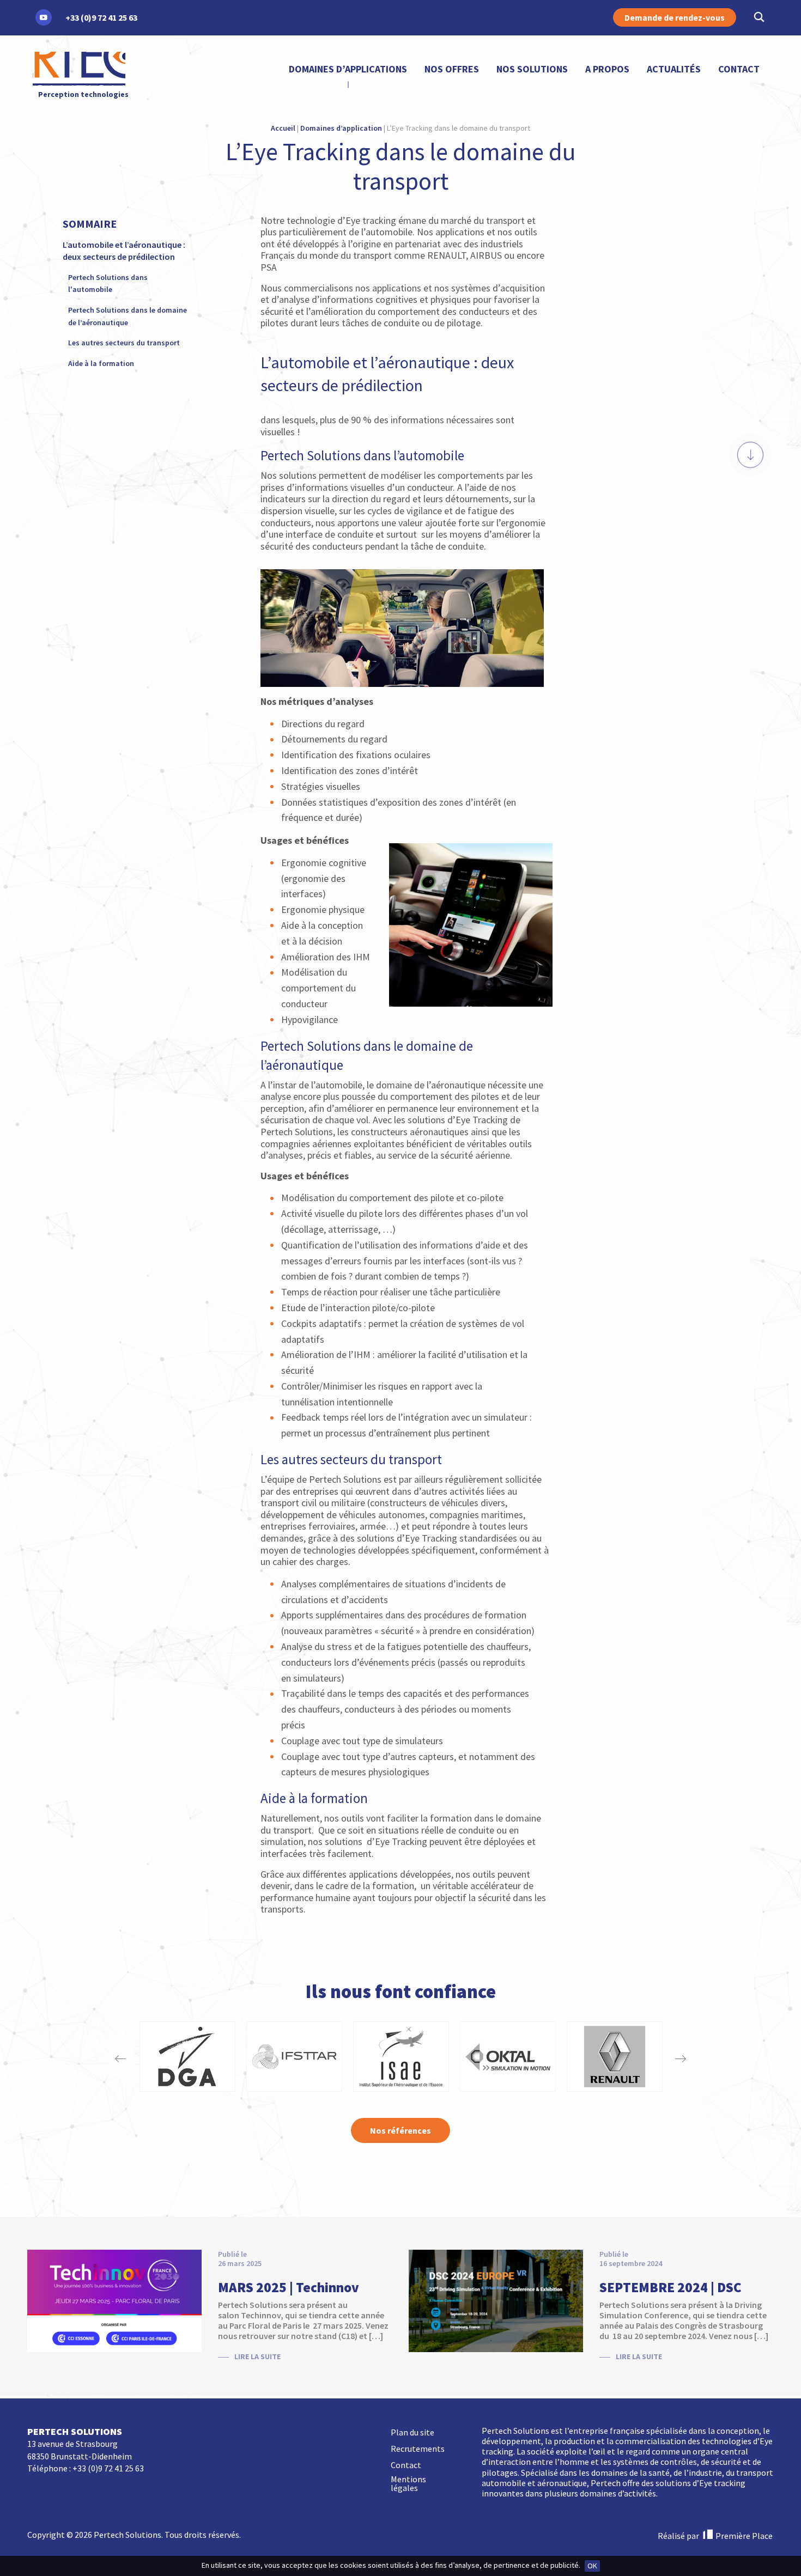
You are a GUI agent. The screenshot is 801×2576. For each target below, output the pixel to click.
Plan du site (412, 2433)
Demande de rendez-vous (675, 17)
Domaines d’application (341, 128)
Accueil (283, 128)
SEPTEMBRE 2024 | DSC (670, 2287)
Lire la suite (257, 2356)
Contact (739, 69)
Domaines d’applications (348, 69)
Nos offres (452, 69)
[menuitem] (348, 69)
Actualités (674, 69)
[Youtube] (44, 17)
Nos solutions (532, 69)
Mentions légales (408, 2484)
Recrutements (418, 2449)
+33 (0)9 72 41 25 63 (108, 2468)
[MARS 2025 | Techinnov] (114, 2300)
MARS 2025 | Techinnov (289, 2287)
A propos (607, 69)
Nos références (400, 2130)
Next (680, 2057)
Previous (121, 2057)
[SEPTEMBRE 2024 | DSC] (496, 2300)
